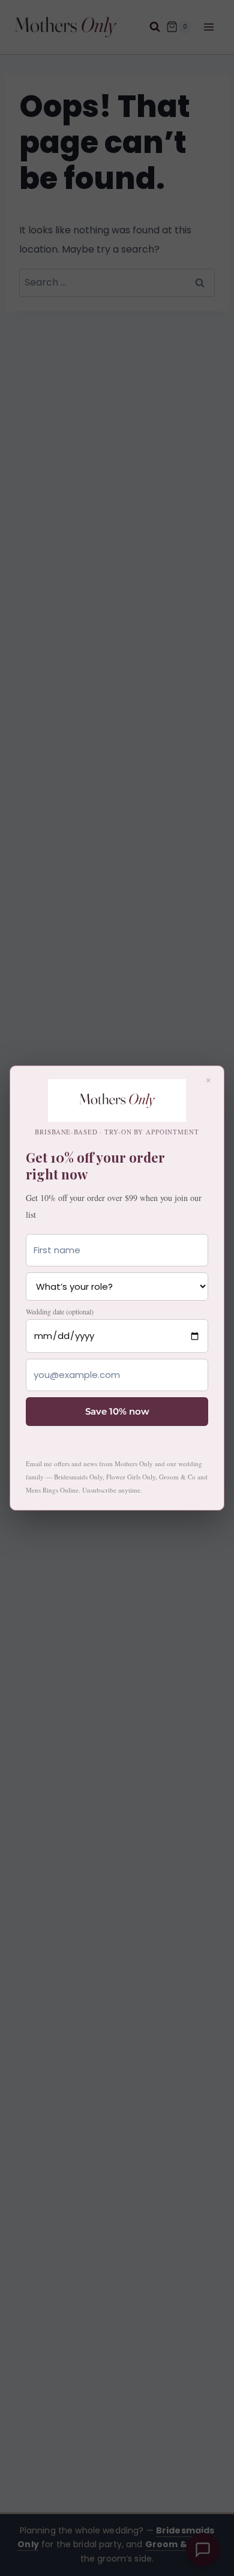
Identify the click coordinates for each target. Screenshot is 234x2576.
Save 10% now (117, 1411)
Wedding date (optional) (60, 1311)
